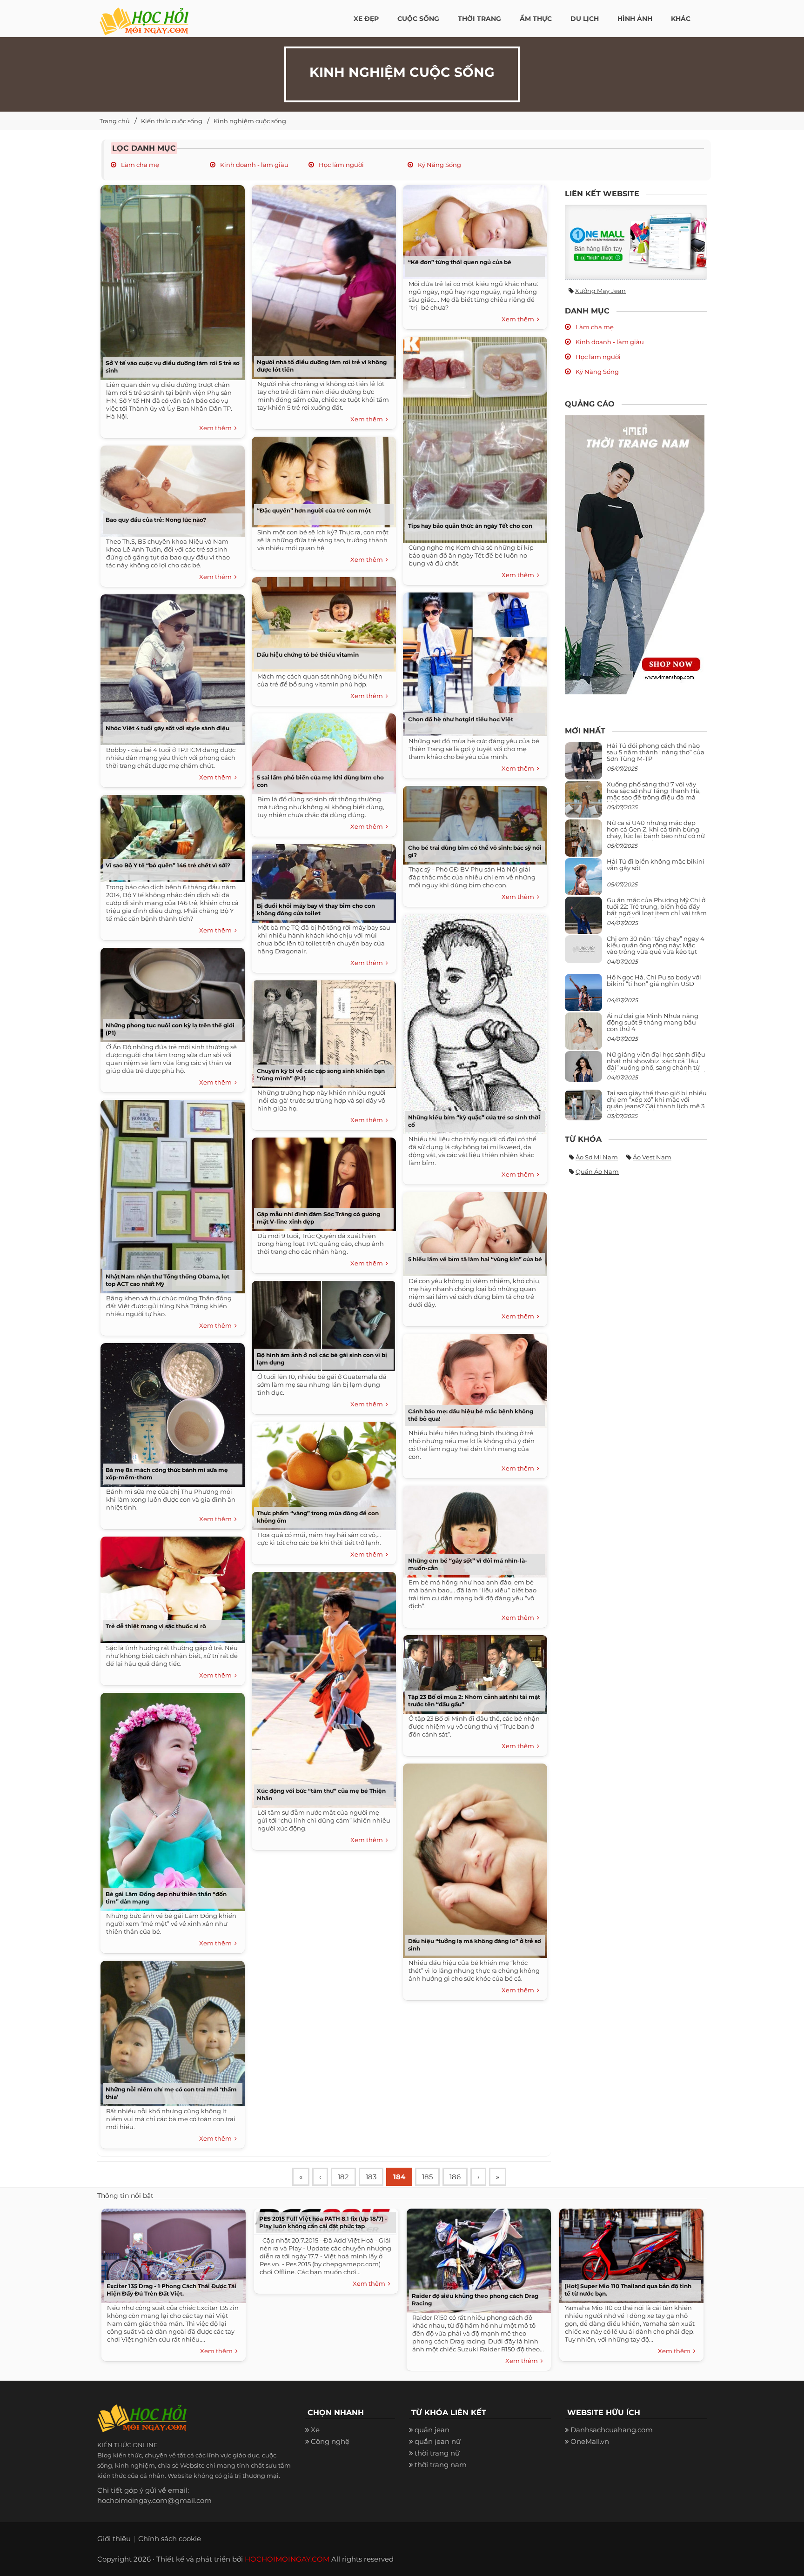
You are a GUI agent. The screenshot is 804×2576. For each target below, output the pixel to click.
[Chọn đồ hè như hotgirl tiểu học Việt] (473, 661)
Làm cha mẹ (139, 165)
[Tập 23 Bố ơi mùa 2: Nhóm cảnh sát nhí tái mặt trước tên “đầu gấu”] (473, 1671)
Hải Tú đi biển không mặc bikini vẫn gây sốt (656, 865)
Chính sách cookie (170, 2539)
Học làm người (341, 165)
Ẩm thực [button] (536, 19)
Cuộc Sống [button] (418, 19)
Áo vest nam (652, 1157)
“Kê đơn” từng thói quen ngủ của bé (460, 262)
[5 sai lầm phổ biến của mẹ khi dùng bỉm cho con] (322, 750)
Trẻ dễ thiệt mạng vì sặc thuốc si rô (156, 1626)
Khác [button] (681, 19)
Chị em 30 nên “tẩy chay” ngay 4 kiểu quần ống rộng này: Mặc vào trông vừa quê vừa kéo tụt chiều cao (656, 949)
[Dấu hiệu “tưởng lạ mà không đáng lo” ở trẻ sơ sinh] (473, 1857)
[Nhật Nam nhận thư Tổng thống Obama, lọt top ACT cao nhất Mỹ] (170, 1193)
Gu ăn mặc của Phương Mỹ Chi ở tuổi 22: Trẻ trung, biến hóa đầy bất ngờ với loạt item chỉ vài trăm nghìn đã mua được (657, 910)
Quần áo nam (597, 1172)
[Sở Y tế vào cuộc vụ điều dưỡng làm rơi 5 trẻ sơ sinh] (170, 279)
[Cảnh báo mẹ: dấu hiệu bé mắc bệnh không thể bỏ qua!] (473, 1378)
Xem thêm (217, 428)
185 (427, 2177)
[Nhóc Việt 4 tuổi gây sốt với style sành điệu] (170, 666)
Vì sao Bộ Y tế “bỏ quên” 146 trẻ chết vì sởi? (168, 865)
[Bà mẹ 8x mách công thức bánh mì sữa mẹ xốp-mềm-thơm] (170, 1412)
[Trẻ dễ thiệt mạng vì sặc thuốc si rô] (170, 1587)
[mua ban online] (636, 242)
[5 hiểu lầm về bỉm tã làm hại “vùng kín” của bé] (473, 1231)
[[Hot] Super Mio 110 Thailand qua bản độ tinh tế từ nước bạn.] (629, 2253)
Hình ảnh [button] (635, 19)
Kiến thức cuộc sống (172, 121)
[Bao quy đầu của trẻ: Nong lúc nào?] (170, 488)
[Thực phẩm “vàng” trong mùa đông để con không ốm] (322, 1473)
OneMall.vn (590, 2441)
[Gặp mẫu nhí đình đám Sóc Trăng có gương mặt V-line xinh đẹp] (322, 1181)
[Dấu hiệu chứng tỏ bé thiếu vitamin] (322, 621)
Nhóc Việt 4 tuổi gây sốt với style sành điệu (167, 728)
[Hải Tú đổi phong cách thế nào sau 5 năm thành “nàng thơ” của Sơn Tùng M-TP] (583, 764)
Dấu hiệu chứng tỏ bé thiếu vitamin (308, 655)
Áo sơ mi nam (597, 1157)
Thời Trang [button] (479, 19)
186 (455, 2177)
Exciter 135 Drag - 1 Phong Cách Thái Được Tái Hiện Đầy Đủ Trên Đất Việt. (171, 2290)
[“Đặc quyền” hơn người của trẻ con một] (322, 479)
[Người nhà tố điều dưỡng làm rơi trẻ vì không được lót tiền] (322, 279)
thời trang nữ (437, 2453)
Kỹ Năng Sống (439, 165)
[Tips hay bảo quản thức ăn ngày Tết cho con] (473, 436)
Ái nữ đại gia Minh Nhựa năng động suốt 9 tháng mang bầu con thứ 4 (653, 1022)
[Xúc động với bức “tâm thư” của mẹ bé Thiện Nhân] (322, 1687)
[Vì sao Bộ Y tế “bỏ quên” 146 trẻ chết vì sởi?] (170, 835)
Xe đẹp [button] (366, 19)
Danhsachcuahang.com (612, 2430)
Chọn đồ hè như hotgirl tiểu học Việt (461, 719)
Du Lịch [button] (585, 19)
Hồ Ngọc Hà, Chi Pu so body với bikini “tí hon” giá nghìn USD (654, 980)
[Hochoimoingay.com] (144, 16)
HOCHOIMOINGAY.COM (287, 2559)
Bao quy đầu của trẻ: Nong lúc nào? (156, 520)
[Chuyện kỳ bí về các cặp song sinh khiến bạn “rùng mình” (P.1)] (322, 1031)
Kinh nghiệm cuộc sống (250, 121)
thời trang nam (441, 2465)
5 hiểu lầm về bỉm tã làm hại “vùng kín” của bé (475, 1259)
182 (343, 2177)
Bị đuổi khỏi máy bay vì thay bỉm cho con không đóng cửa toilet (316, 909)
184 (399, 2177)
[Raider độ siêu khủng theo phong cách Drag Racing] (476, 2258)
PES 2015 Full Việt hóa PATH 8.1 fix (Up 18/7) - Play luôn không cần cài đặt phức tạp (323, 2222)
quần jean (432, 2430)
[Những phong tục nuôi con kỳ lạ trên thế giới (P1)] (170, 992)
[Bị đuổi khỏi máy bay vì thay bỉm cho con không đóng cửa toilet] (322, 880)
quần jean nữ (438, 2441)
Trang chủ (115, 121)
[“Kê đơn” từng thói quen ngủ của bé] (473, 229)
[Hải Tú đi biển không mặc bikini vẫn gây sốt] (583, 880)
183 (371, 2177)
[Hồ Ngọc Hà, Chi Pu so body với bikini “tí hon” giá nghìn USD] (583, 996)
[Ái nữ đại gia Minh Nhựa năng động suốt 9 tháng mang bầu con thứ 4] (583, 1036)
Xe (315, 2430)
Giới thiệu (114, 2539)
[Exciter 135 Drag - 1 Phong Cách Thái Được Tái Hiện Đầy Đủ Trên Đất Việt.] (171, 2253)
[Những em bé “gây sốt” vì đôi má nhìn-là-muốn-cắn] (473, 1528)
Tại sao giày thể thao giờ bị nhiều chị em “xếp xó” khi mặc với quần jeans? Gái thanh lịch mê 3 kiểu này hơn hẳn (657, 1103)
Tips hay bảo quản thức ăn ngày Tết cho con (470, 526)
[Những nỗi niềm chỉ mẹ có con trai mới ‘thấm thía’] (170, 2030)
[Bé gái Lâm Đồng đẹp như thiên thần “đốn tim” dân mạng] (170, 1799)
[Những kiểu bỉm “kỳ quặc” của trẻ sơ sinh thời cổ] (473, 1021)
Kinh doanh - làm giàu (254, 165)
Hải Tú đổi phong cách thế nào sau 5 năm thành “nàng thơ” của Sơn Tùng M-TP (656, 752)
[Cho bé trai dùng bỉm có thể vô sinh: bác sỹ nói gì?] (473, 822)
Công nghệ (330, 2441)
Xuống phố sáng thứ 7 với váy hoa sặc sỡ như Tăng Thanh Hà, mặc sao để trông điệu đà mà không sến (654, 794)
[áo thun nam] (635, 554)
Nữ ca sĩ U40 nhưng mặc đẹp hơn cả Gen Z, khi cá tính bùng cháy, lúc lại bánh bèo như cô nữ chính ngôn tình (656, 833)
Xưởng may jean (600, 291)
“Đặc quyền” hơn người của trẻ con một (314, 510)
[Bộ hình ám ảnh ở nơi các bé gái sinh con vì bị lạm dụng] (322, 1323)
